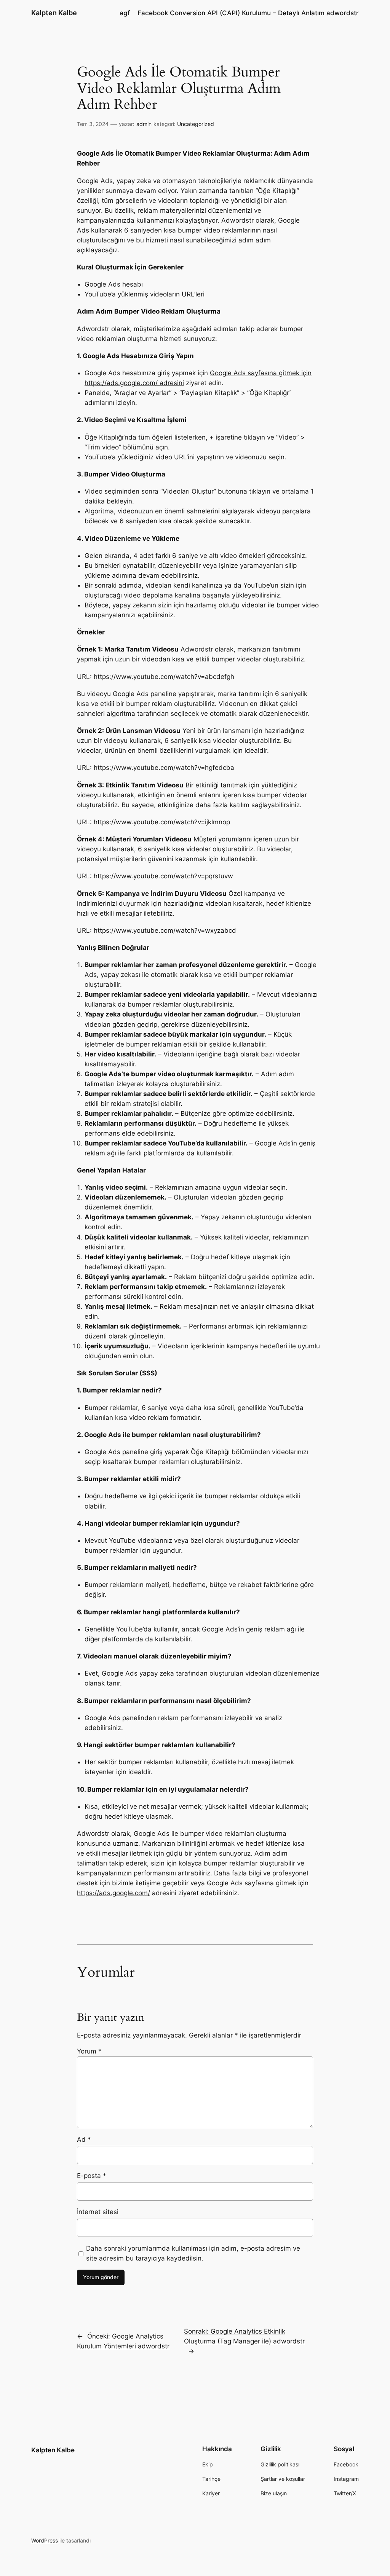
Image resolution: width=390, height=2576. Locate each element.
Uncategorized (196, 124)
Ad (84, 2139)
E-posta (92, 2176)
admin (144, 124)
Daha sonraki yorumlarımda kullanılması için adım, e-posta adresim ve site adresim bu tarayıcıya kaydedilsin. (193, 2253)
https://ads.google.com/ (113, 1893)
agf (125, 13)
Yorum (89, 2051)
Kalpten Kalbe (54, 13)
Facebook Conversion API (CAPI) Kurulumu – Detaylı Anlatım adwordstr (248, 13)
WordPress (45, 2540)
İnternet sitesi (98, 2212)
